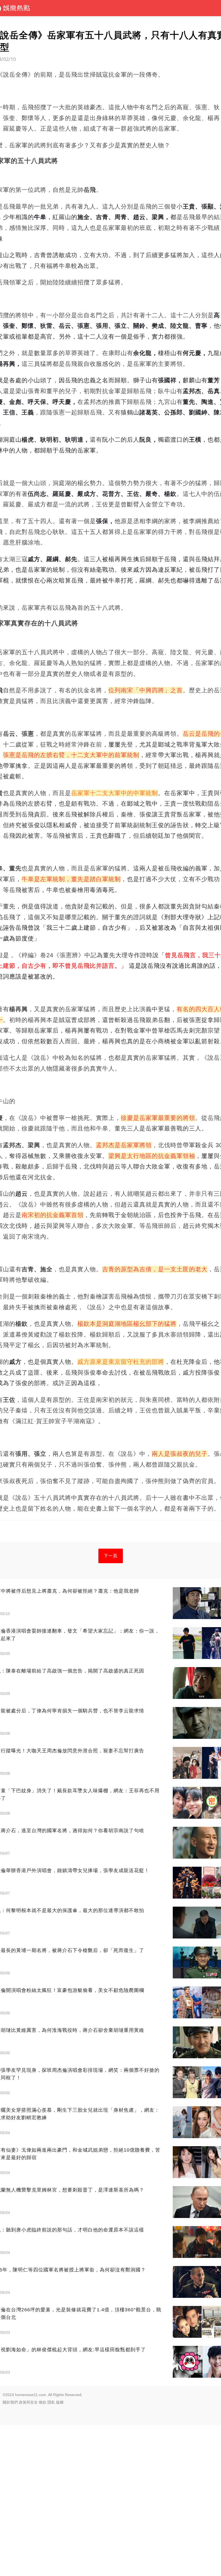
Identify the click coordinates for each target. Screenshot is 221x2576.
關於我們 (10, 2402)
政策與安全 (28, 2402)
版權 (60, 2402)
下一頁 (111, 1556)
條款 (43, 2402)
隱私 (51, 2402)
